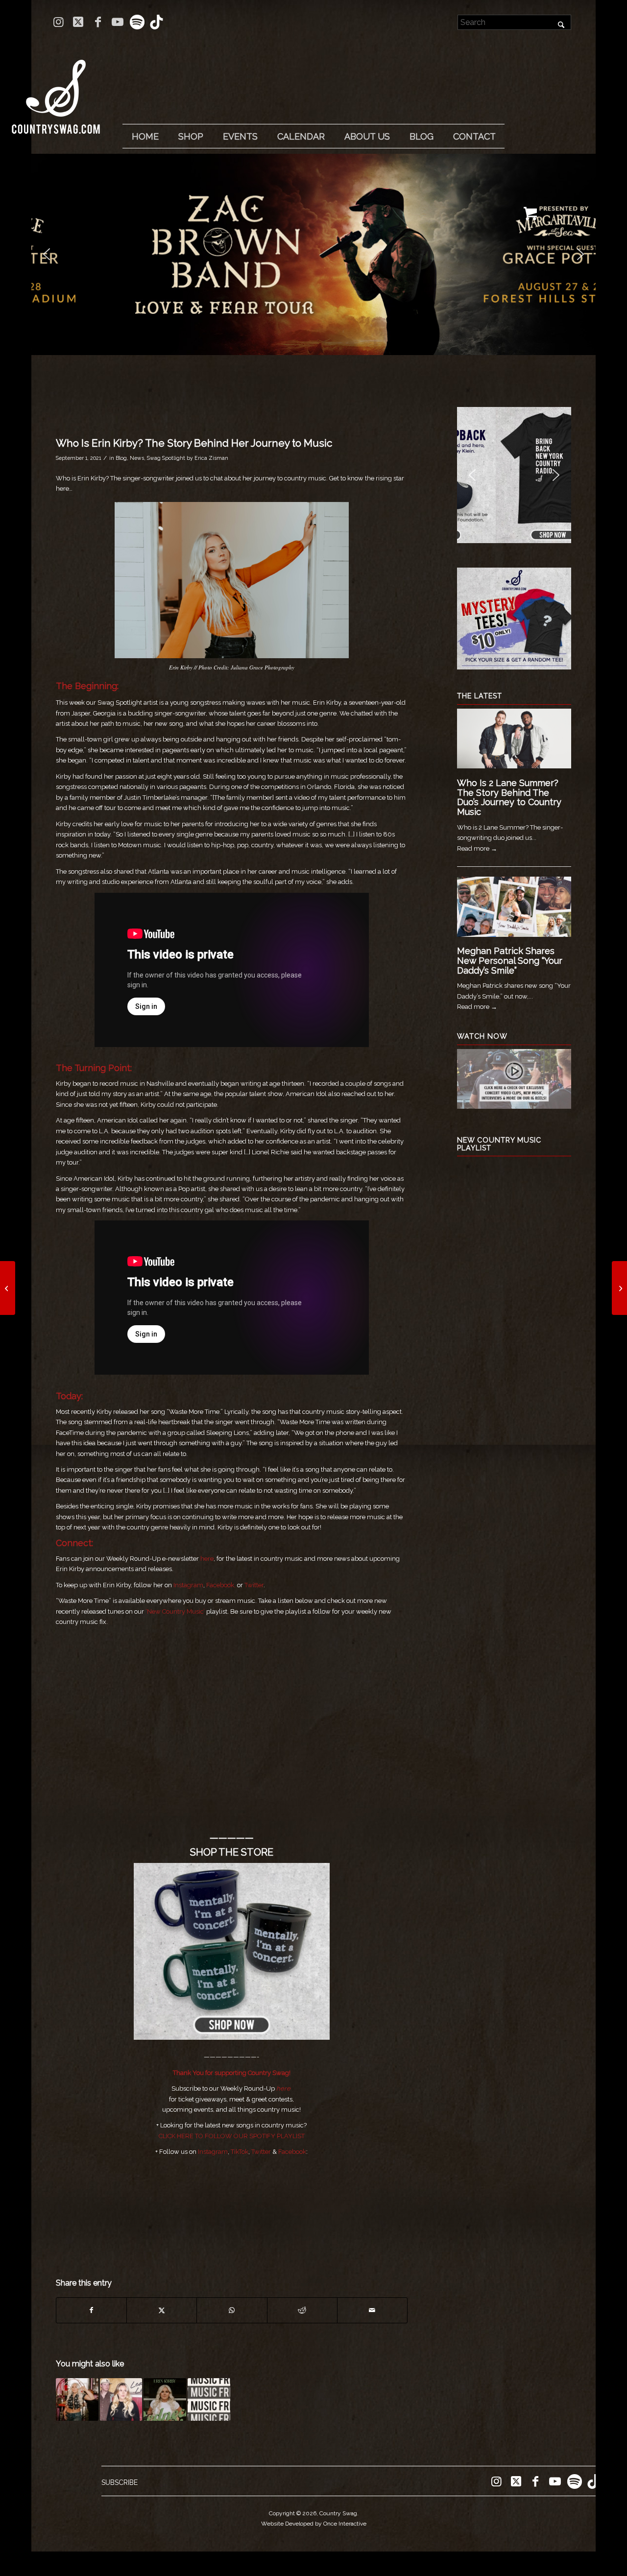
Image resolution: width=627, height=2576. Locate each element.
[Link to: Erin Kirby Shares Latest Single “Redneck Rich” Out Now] (165, 2399)
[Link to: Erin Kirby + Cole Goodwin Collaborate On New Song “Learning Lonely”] (121, 2399)
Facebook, (221, 1585)
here (207, 1559)
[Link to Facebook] (98, 22)
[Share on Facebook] (91, 2310)
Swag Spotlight (166, 458)
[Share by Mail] (372, 2310)
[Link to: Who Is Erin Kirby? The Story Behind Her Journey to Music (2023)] (77, 2399)
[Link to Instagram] (59, 22)
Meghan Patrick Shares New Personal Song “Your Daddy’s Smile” (510, 961)
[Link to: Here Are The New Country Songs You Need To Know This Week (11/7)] (209, 2399)
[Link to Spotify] (137, 22)
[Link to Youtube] (117, 22)
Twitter (254, 1585)
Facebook (292, 2152)
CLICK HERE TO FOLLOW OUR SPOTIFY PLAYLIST (232, 2136)
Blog (121, 458)
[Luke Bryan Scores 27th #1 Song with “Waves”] (619, 1288)
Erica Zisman (211, 458)
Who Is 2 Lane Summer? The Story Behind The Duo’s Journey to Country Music (509, 797)
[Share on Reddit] (302, 2310)
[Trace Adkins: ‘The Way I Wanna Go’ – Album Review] (8, 1288)
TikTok (240, 2152)
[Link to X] (78, 22)
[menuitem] (145, 137)
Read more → (477, 848)
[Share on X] (162, 2310)
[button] (47, 254)
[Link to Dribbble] (157, 22)
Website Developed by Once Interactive (314, 2524)
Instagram (188, 1585)
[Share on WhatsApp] (232, 2310)
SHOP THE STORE (232, 1852)
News (137, 458)
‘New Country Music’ (175, 1611)
